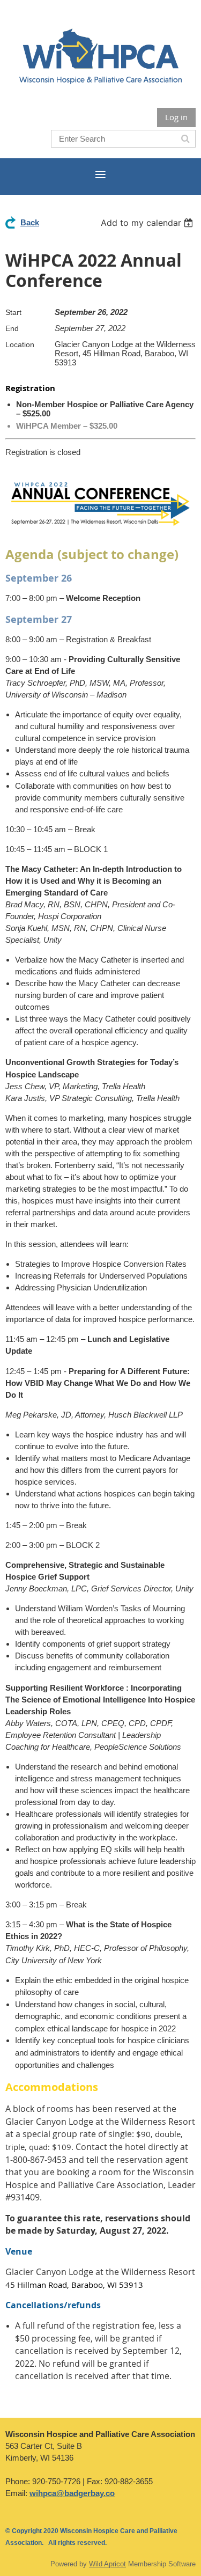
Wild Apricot (107, 2564)
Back (30, 222)
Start (13, 312)
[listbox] (148, 223)
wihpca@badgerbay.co (72, 2493)
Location (20, 344)
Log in (176, 117)
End (12, 328)
